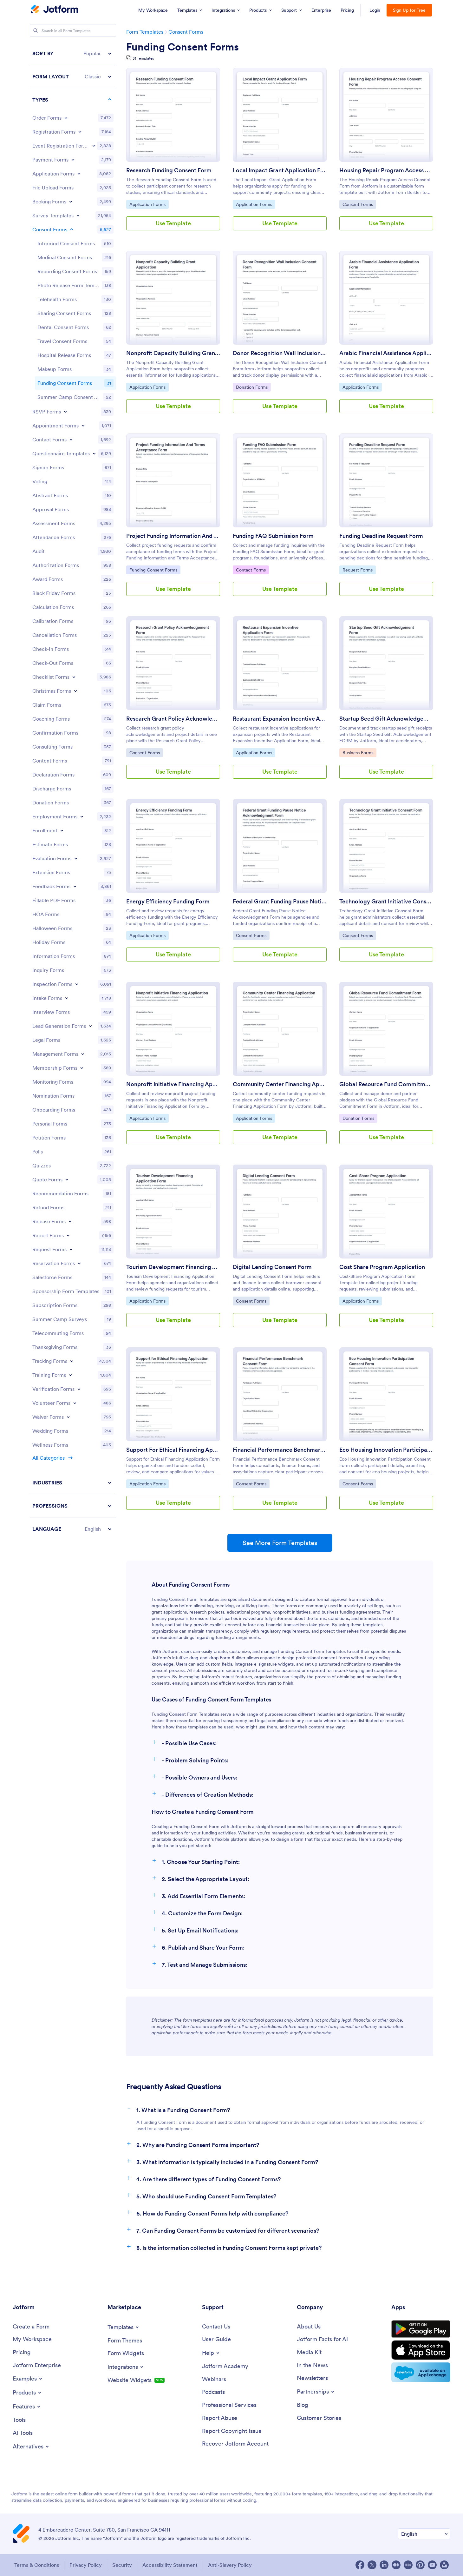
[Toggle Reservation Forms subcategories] (79, 1263)
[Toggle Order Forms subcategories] (66, 118)
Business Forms (359, 753)
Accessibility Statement (170, 2565)
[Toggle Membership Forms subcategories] (82, 1068)
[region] (73, 791)
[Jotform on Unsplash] (444, 2565)
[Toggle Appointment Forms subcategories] (83, 426)
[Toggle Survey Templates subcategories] (78, 215)
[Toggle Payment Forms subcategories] (73, 160)
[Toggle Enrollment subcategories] (62, 830)
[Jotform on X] (372, 2565)
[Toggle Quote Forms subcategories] (67, 1179)
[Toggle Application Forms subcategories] (79, 174)
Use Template (173, 223)
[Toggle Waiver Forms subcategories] (68, 1417)
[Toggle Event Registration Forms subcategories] (94, 146)
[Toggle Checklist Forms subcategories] (74, 677)
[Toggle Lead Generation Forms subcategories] (90, 1026)
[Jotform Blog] (408, 2565)
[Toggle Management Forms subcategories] (83, 1054)
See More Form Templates (280, 1543)
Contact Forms (252, 570)
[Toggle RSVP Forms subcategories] (65, 412)
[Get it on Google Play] (421, 2329)
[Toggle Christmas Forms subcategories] (75, 691)
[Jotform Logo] (55, 10)
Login (375, 10)
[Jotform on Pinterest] (420, 2565)
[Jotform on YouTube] (432, 2565)
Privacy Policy (86, 2565)
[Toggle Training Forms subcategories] (70, 1375)
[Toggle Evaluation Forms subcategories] (76, 858)
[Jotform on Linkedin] (384, 2565)
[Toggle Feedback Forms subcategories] (75, 886)
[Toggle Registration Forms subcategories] (80, 132)
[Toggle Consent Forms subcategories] (72, 229)
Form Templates (145, 32)
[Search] (36, 30)
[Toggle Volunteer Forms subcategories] (75, 1403)
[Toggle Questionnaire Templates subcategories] (94, 453)
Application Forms (147, 204)
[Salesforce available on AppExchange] (421, 2372)
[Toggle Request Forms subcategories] (71, 1249)
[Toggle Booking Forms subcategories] (71, 201)
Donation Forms (252, 387)
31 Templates (143, 58)
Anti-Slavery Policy (230, 2565)
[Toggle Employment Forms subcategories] (82, 816)
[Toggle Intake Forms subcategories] (67, 998)
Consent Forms (186, 32)
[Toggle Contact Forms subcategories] (71, 439)
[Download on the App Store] (421, 2350)
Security (122, 2565)
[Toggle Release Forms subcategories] (70, 1221)
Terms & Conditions (37, 2565)
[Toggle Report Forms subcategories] (68, 1235)
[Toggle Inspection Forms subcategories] (77, 984)
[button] (73, 53)
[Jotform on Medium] (396, 2565)
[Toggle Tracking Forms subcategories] (72, 1361)
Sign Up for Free (409, 10)
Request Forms (359, 570)
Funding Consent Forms (183, 47)
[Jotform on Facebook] (360, 2565)
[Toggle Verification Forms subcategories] (79, 1389)
